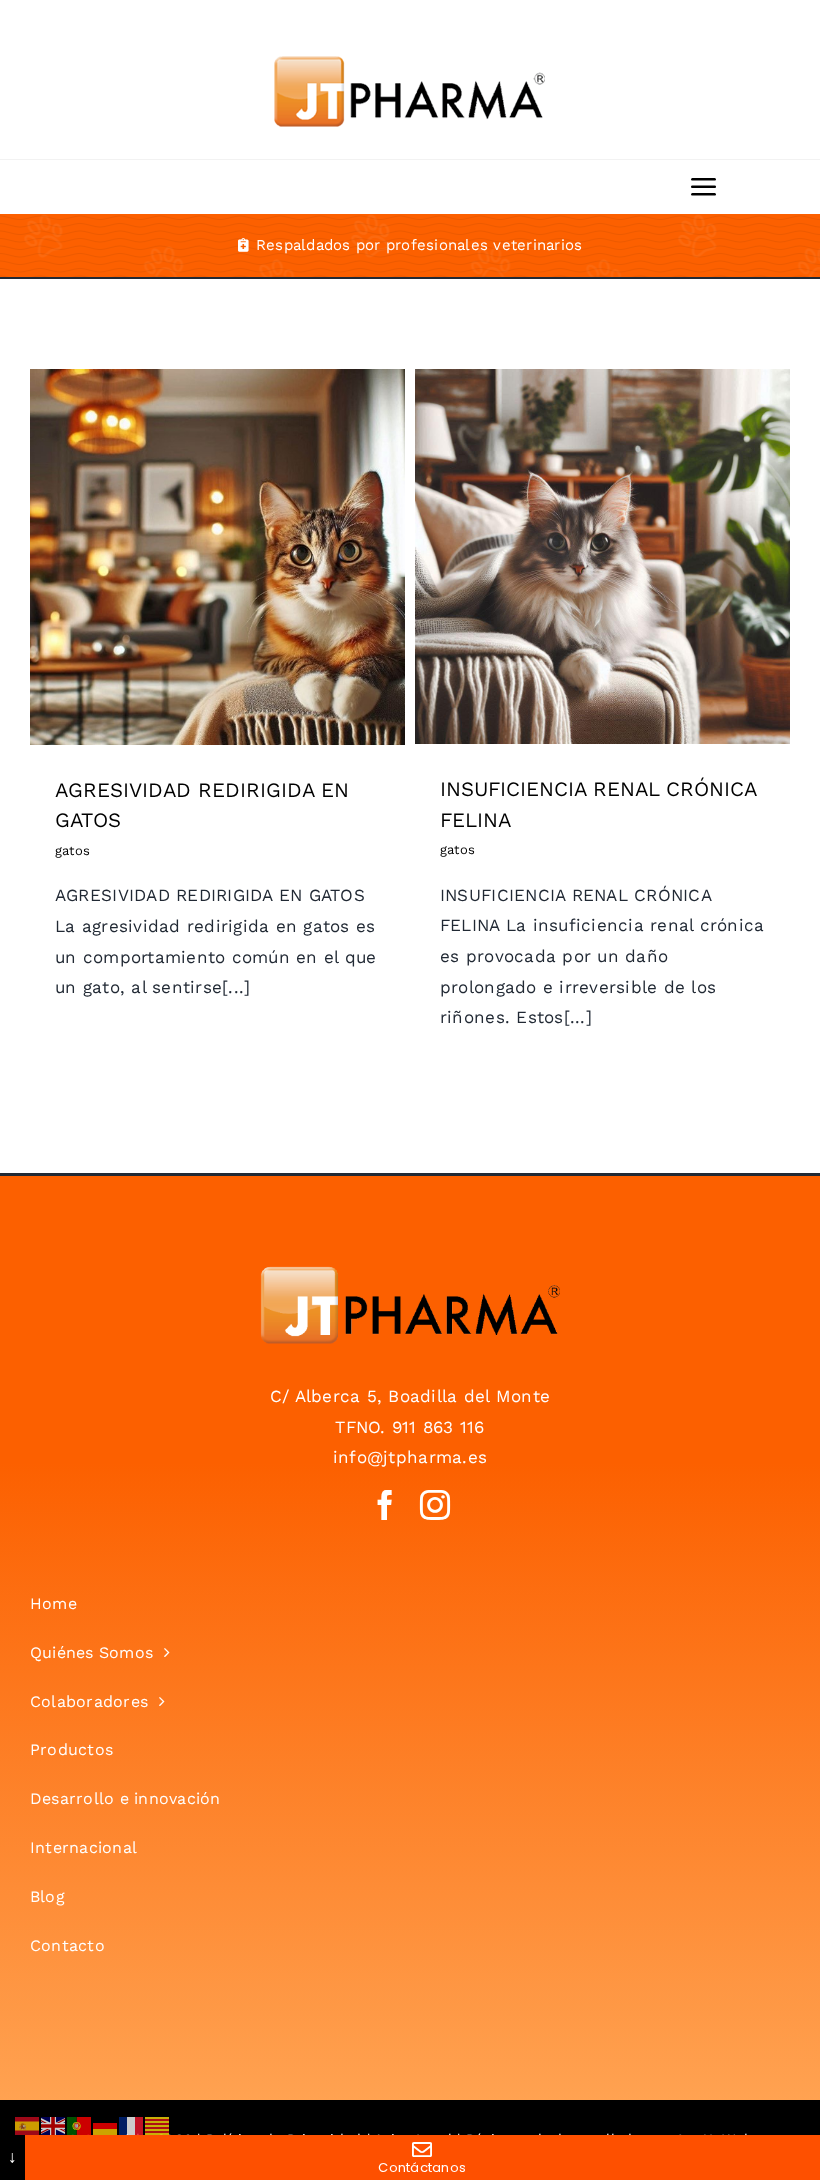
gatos (217, 590)
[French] (132, 2124)
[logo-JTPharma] (410, 1274)
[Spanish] (28, 2124)
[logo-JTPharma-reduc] (410, 38)
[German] (106, 2124)
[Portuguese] (80, 2124)
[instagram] (435, 1505)
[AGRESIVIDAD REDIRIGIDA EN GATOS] (217, 557)
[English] (54, 2124)
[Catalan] (158, 2124)
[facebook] (385, 1505)
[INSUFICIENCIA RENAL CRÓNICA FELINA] (602, 556)
